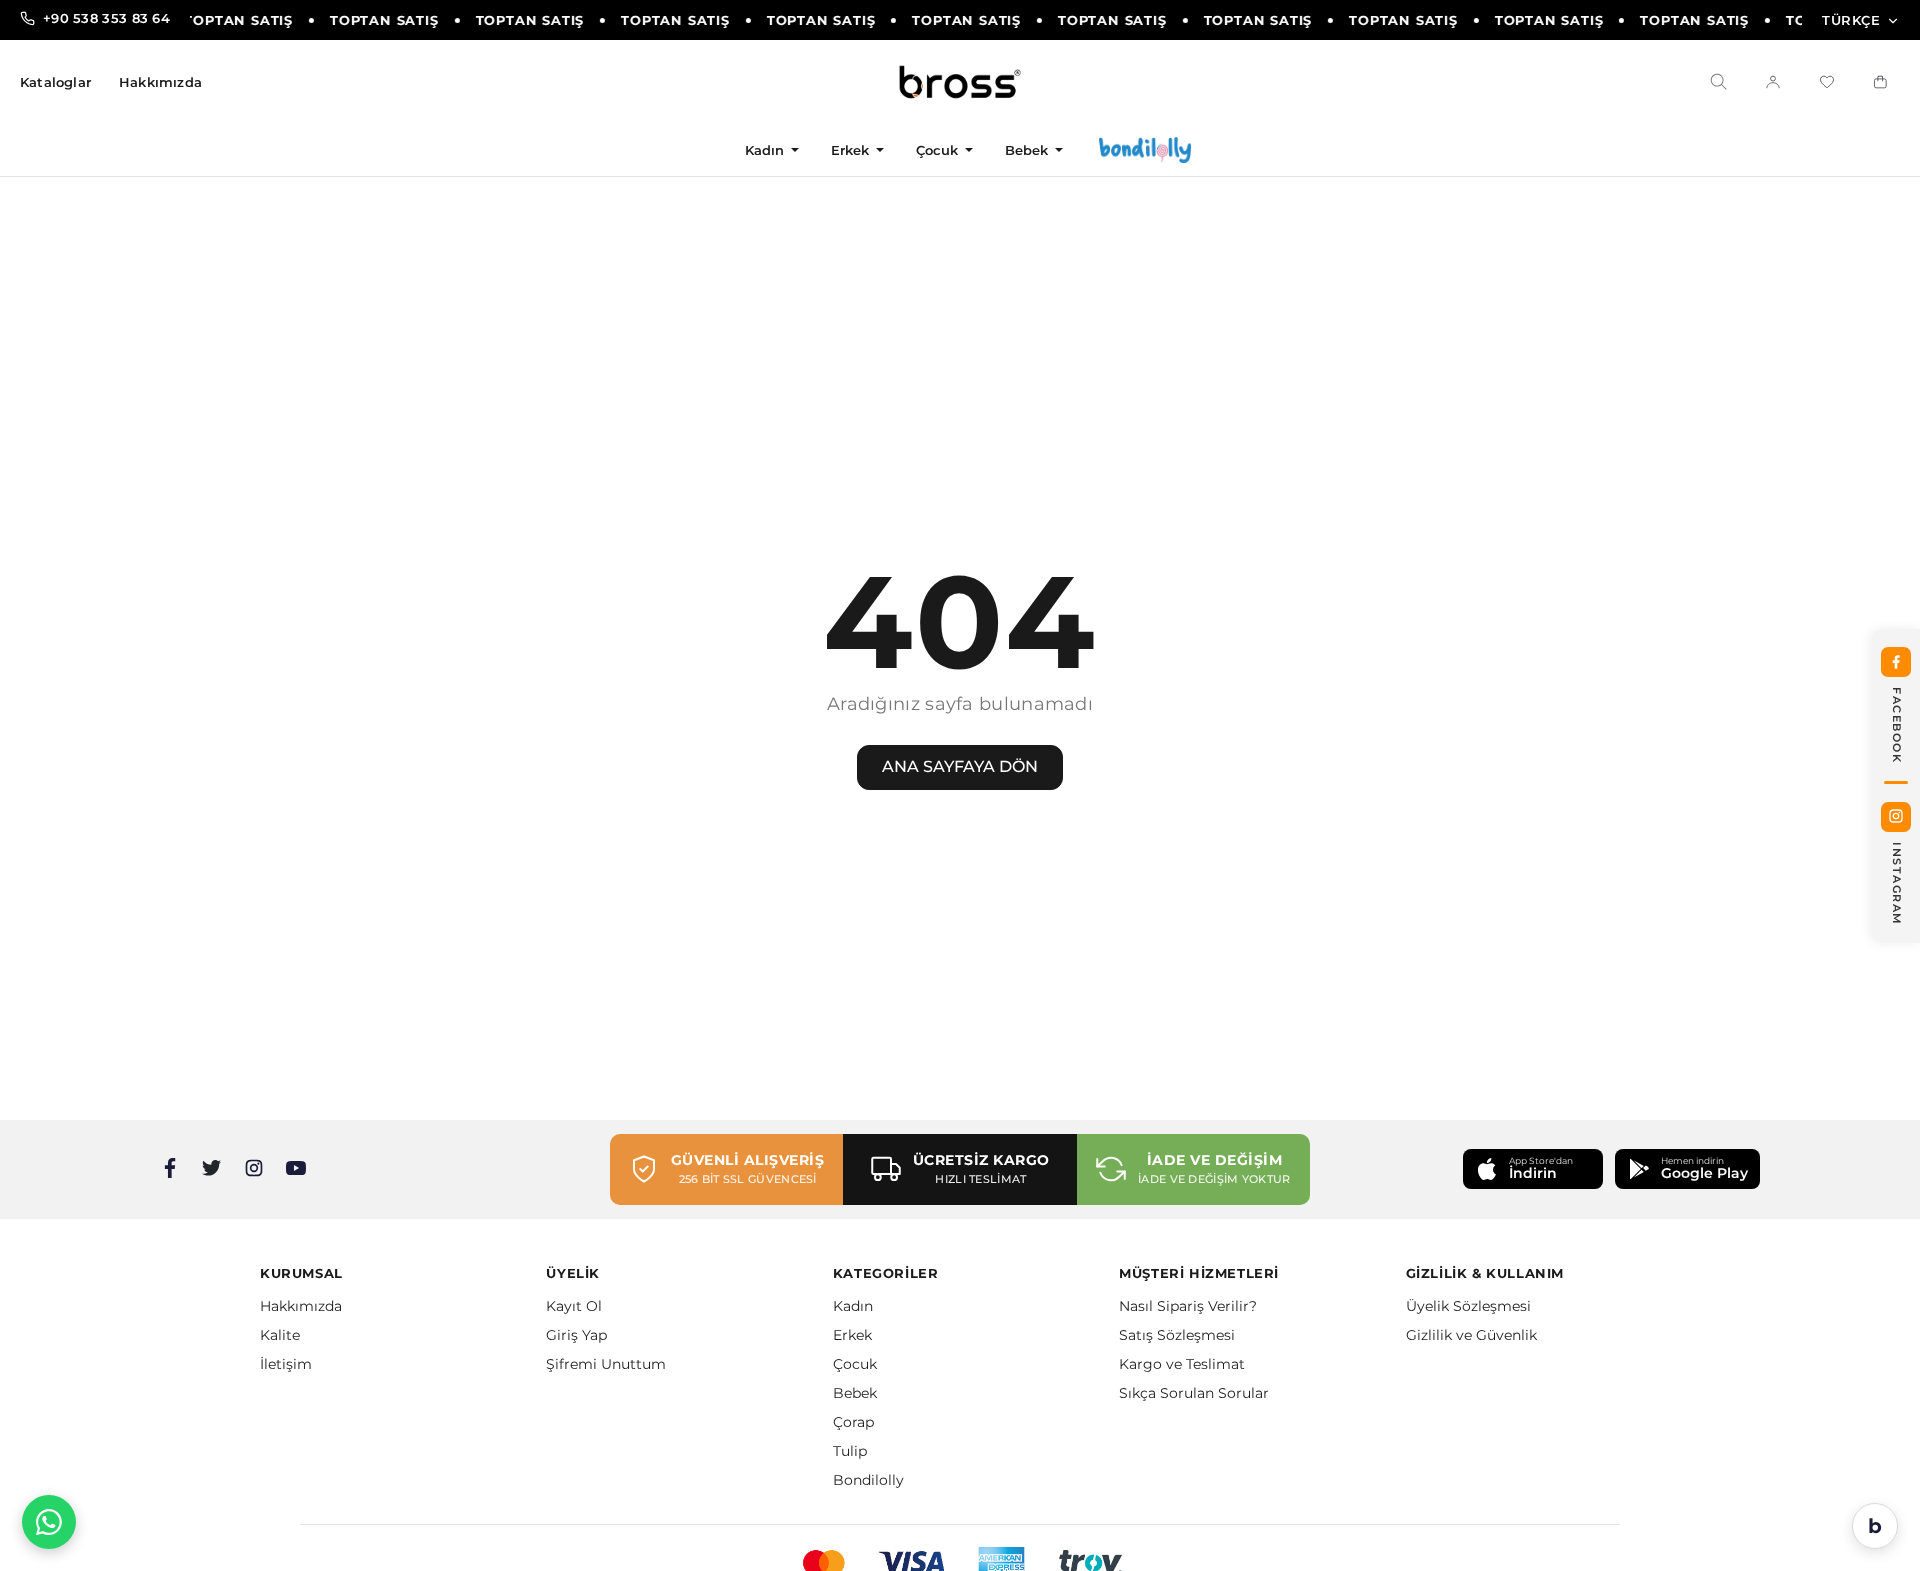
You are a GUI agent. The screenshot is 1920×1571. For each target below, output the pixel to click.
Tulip (850, 1451)
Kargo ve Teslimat (1182, 1364)
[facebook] (170, 1168)
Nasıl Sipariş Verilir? (1188, 1306)
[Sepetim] (1881, 82)
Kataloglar (55, 82)
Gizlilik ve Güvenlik (1471, 1335)
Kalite (280, 1335)
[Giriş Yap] (1773, 82)
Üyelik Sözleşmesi (1468, 1306)
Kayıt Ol (574, 1306)
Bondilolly (868, 1480)
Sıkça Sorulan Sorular (1194, 1393)
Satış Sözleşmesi (1177, 1335)
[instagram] (254, 1168)
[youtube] (296, 1168)
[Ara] (1719, 82)
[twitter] (212, 1168)
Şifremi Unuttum (606, 1364)
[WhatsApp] (49, 1522)
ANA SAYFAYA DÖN (960, 766)
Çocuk (937, 150)
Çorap (853, 1422)
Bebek (1027, 150)
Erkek (850, 150)
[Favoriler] (1827, 82)
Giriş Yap (576, 1335)
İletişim (286, 1364)
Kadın (765, 150)
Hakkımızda (160, 82)
